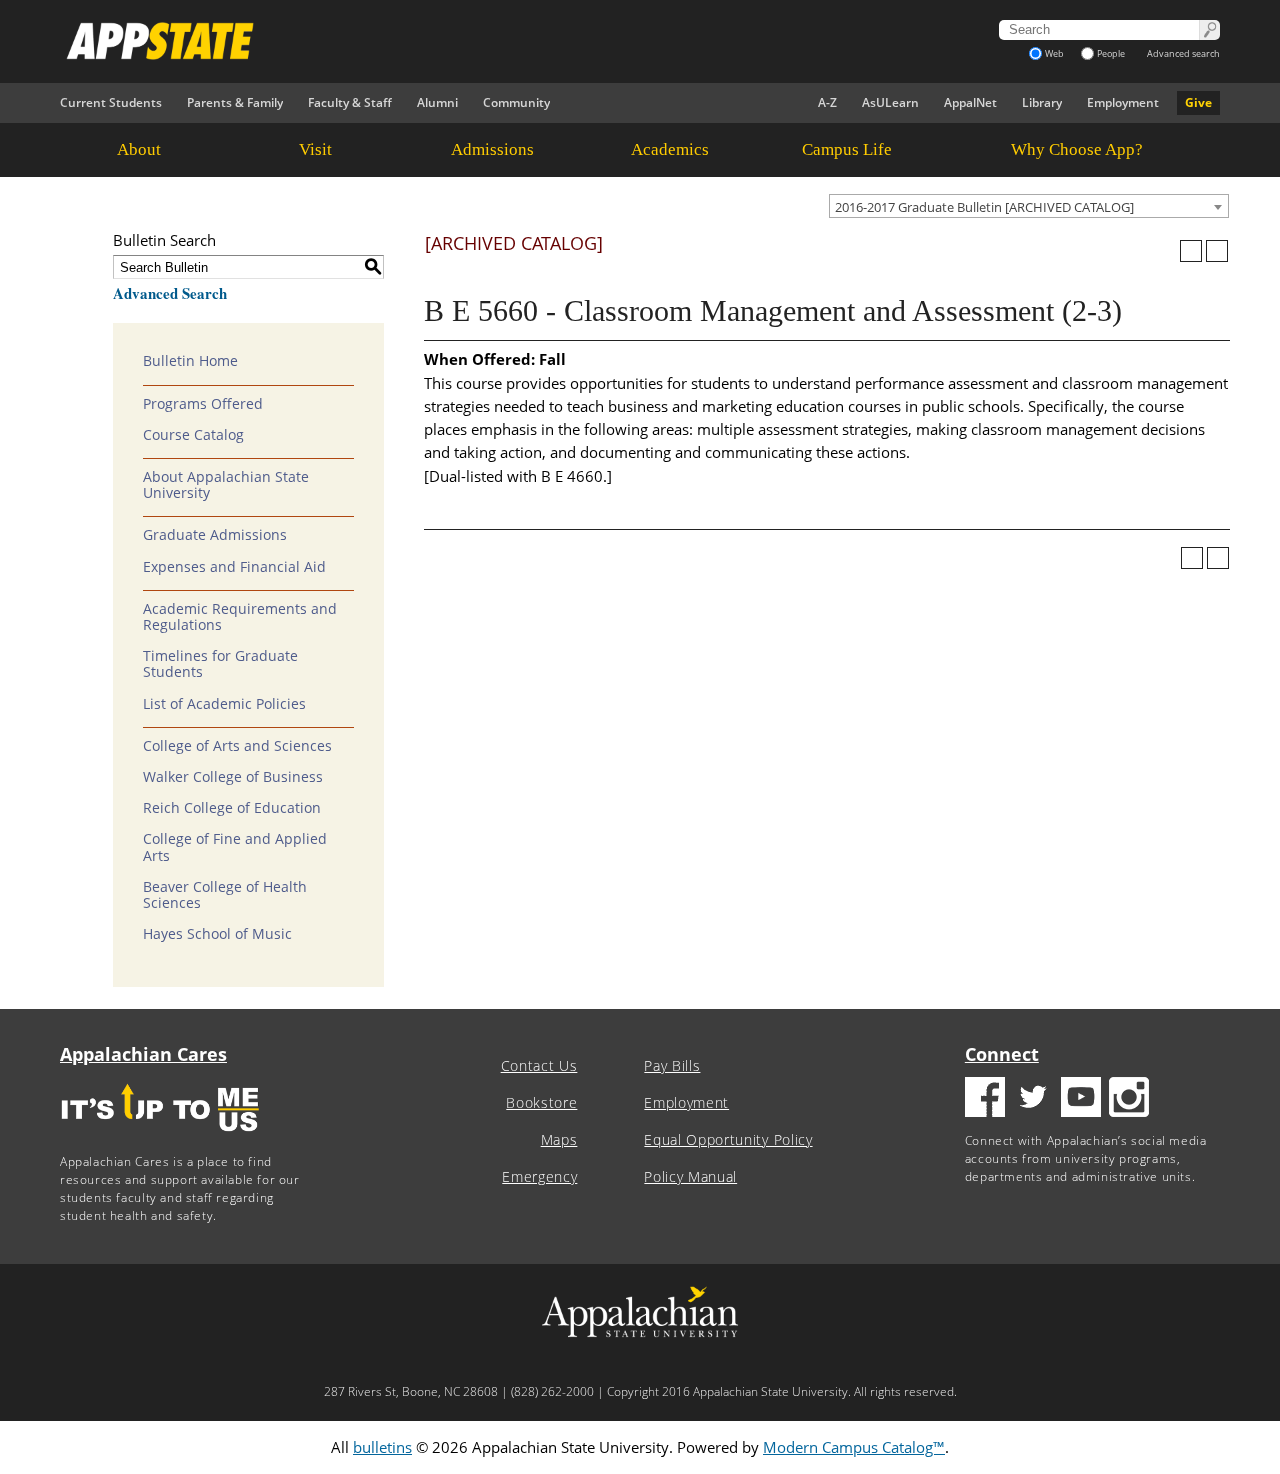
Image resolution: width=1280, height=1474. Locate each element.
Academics (670, 149)
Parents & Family (235, 102)
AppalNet (970, 102)
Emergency (539, 1177)
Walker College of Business (233, 777)
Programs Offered (203, 404)
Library (1042, 102)
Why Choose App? (1077, 149)
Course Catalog (193, 435)
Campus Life (847, 149)
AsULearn (890, 102)
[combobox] (1029, 206)
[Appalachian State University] (459, 41)
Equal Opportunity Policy (728, 1140)
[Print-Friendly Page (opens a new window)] (1191, 251)
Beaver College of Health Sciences (225, 895)
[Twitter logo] (1033, 1099)
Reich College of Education (232, 808)
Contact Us (539, 1066)
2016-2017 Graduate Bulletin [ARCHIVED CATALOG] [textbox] (984, 207)
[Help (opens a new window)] (1217, 251)
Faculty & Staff (350, 102)
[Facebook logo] (985, 1099)
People (1111, 53)
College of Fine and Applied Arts (235, 847)
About (139, 149)
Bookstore (541, 1103)
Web (1054, 53)
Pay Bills (672, 1066)
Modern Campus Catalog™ (854, 1447)
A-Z (827, 102)
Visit (315, 149)
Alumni (437, 102)
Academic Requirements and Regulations (240, 617)
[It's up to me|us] (160, 1137)
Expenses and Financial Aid (234, 567)
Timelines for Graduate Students (220, 664)
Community (516, 102)
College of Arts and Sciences (237, 746)
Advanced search (1183, 53)
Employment (1123, 102)
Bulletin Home (190, 361)
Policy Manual (690, 1177)
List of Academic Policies (224, 704)
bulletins (382, 1447)
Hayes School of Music (217, 934)
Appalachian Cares (143, 1054)
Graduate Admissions (215, 535)
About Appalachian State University (226, 485)
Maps (559, 1140)
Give (1198, 102)
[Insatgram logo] (1129, 1099)
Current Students (111, 102)
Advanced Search (170, 293)
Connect (1002, 1054)
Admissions (492, 149)
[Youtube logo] (1081, 1099)
